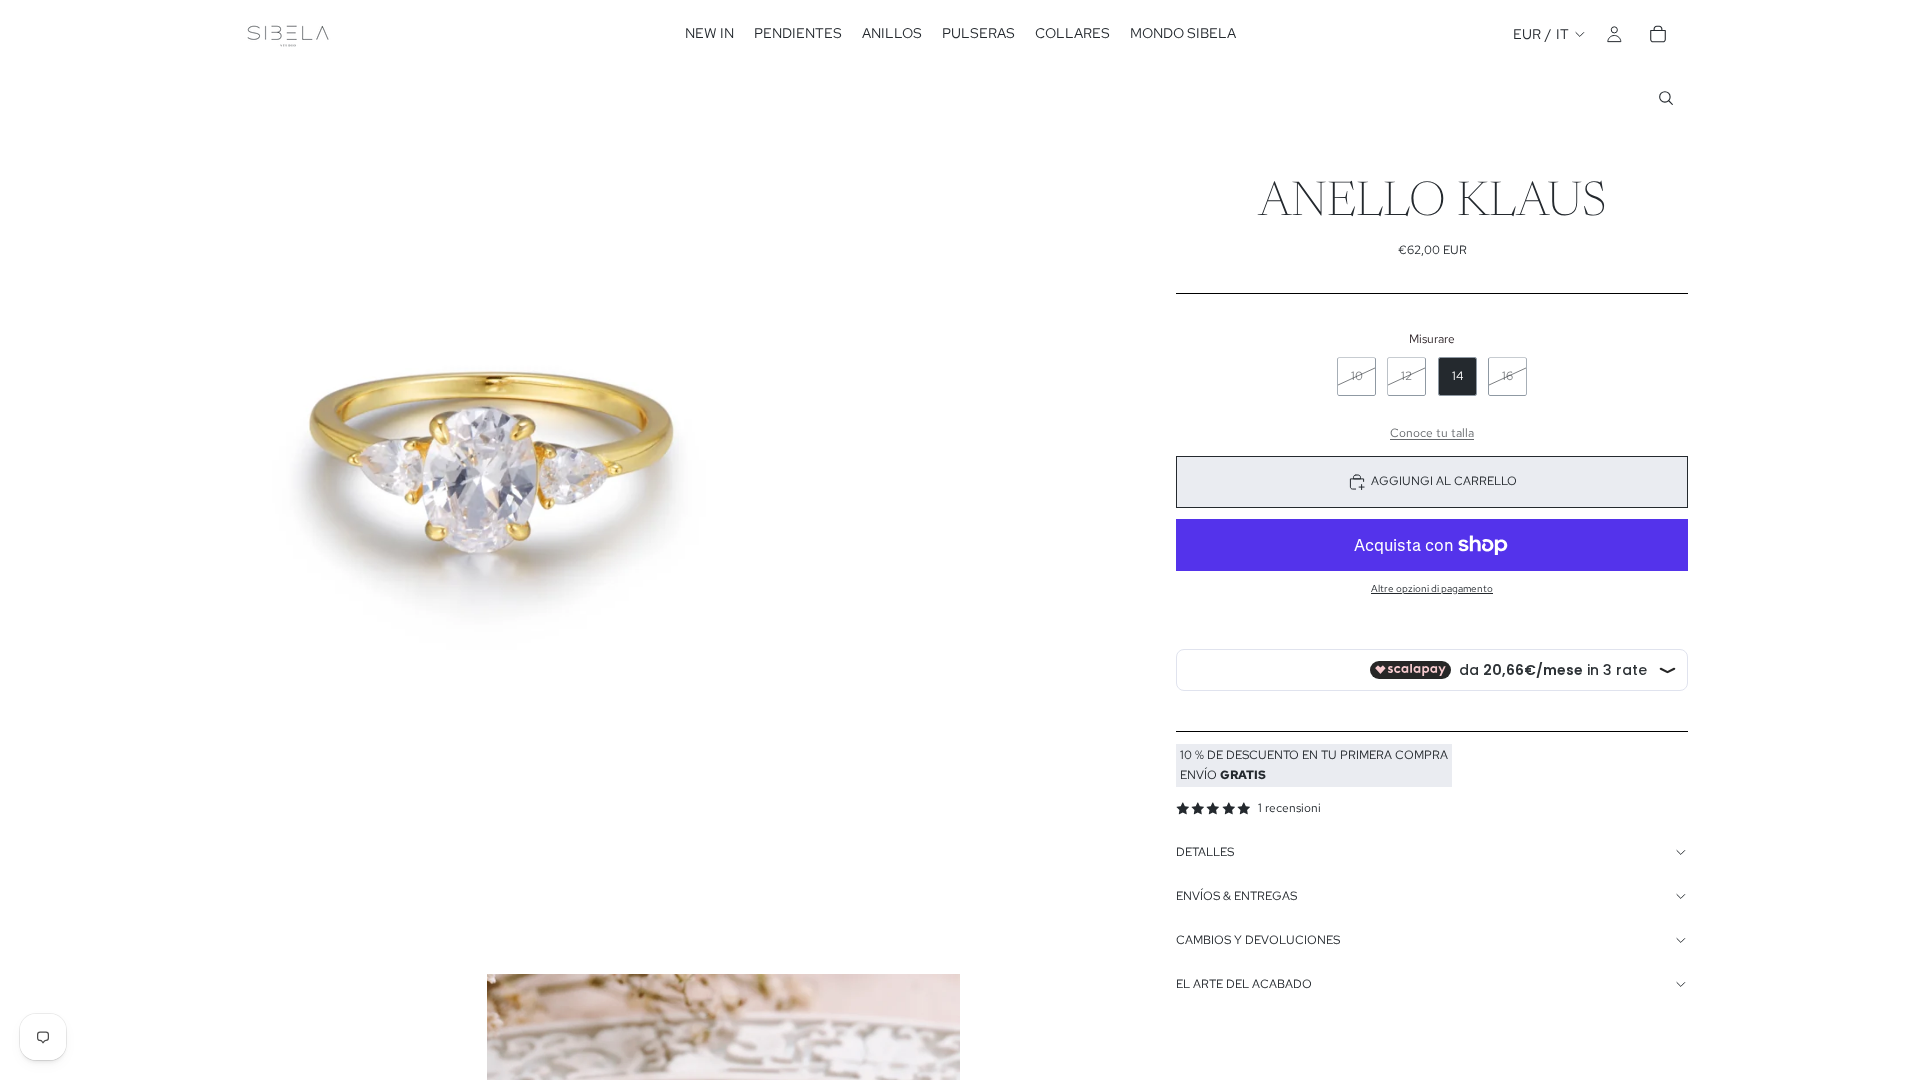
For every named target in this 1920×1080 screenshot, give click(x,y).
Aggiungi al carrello (1444, 481)
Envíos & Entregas (1236, 896)
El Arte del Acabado (1244, 984)
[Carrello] (1658, 34)
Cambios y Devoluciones (1258, 940)
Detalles (1205, 852)
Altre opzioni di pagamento (1432, 588)
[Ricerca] (1666, 98)
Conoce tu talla (1432, 433)
